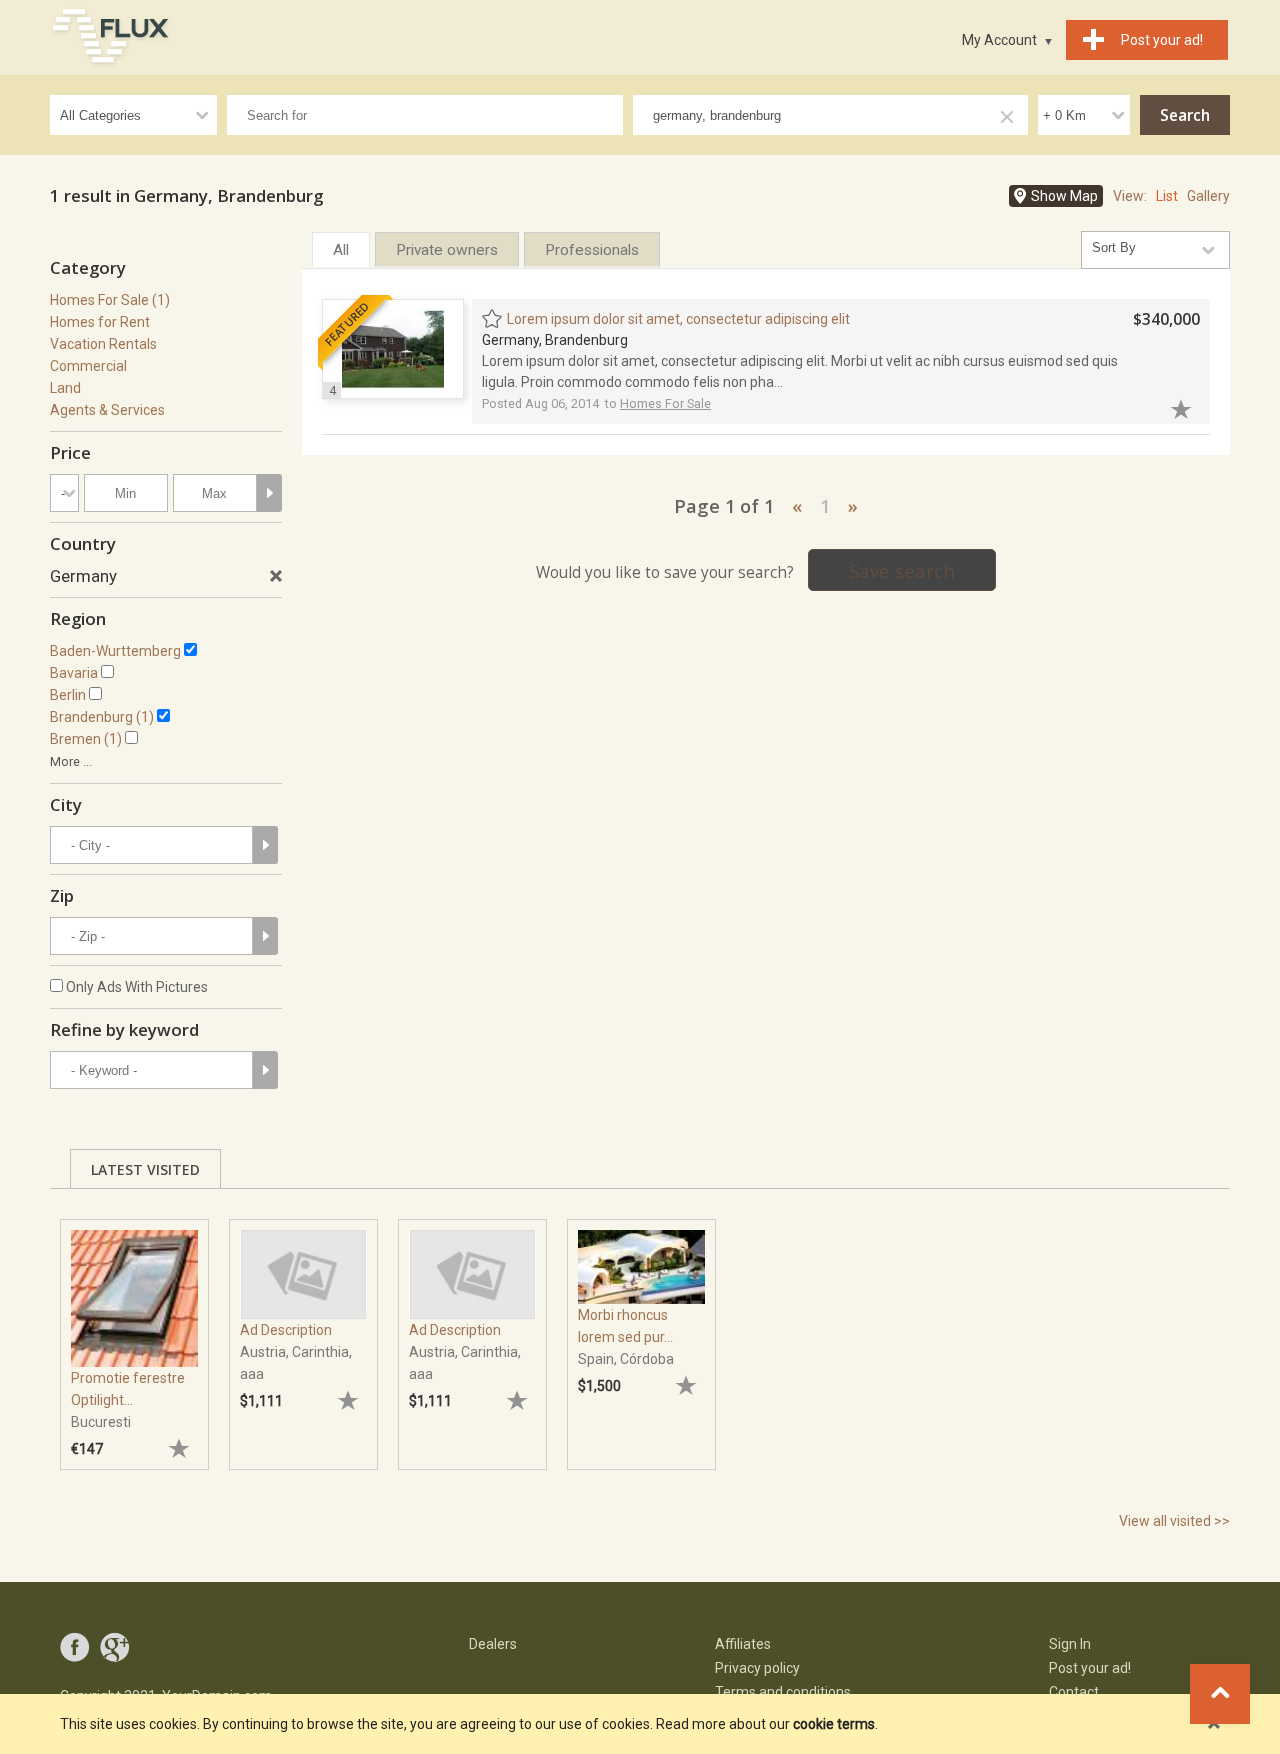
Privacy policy (757, 1668)
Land (65, 388)
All (341, 250)
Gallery (1208, 196)
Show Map (1064, 196)
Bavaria (74, 673)
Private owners (447, 250)
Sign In (1070, 1644)
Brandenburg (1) (102, 717)
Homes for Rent (100, 322)
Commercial (88, 366)
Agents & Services (107, 410)
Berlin (68, 695)
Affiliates (743, 1644)
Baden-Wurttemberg (115, 651)
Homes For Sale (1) (110, 300)
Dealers (493, 1644)
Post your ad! (1090, 1668)
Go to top (1220, 1694)
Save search (902, 570)
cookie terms (834, 1724)
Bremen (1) (86, 739)
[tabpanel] (134, 1334)
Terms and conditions (783, 1692)
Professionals (592, 250)
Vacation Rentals (103, 344)
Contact (1074, 1692)
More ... (71, 761)
